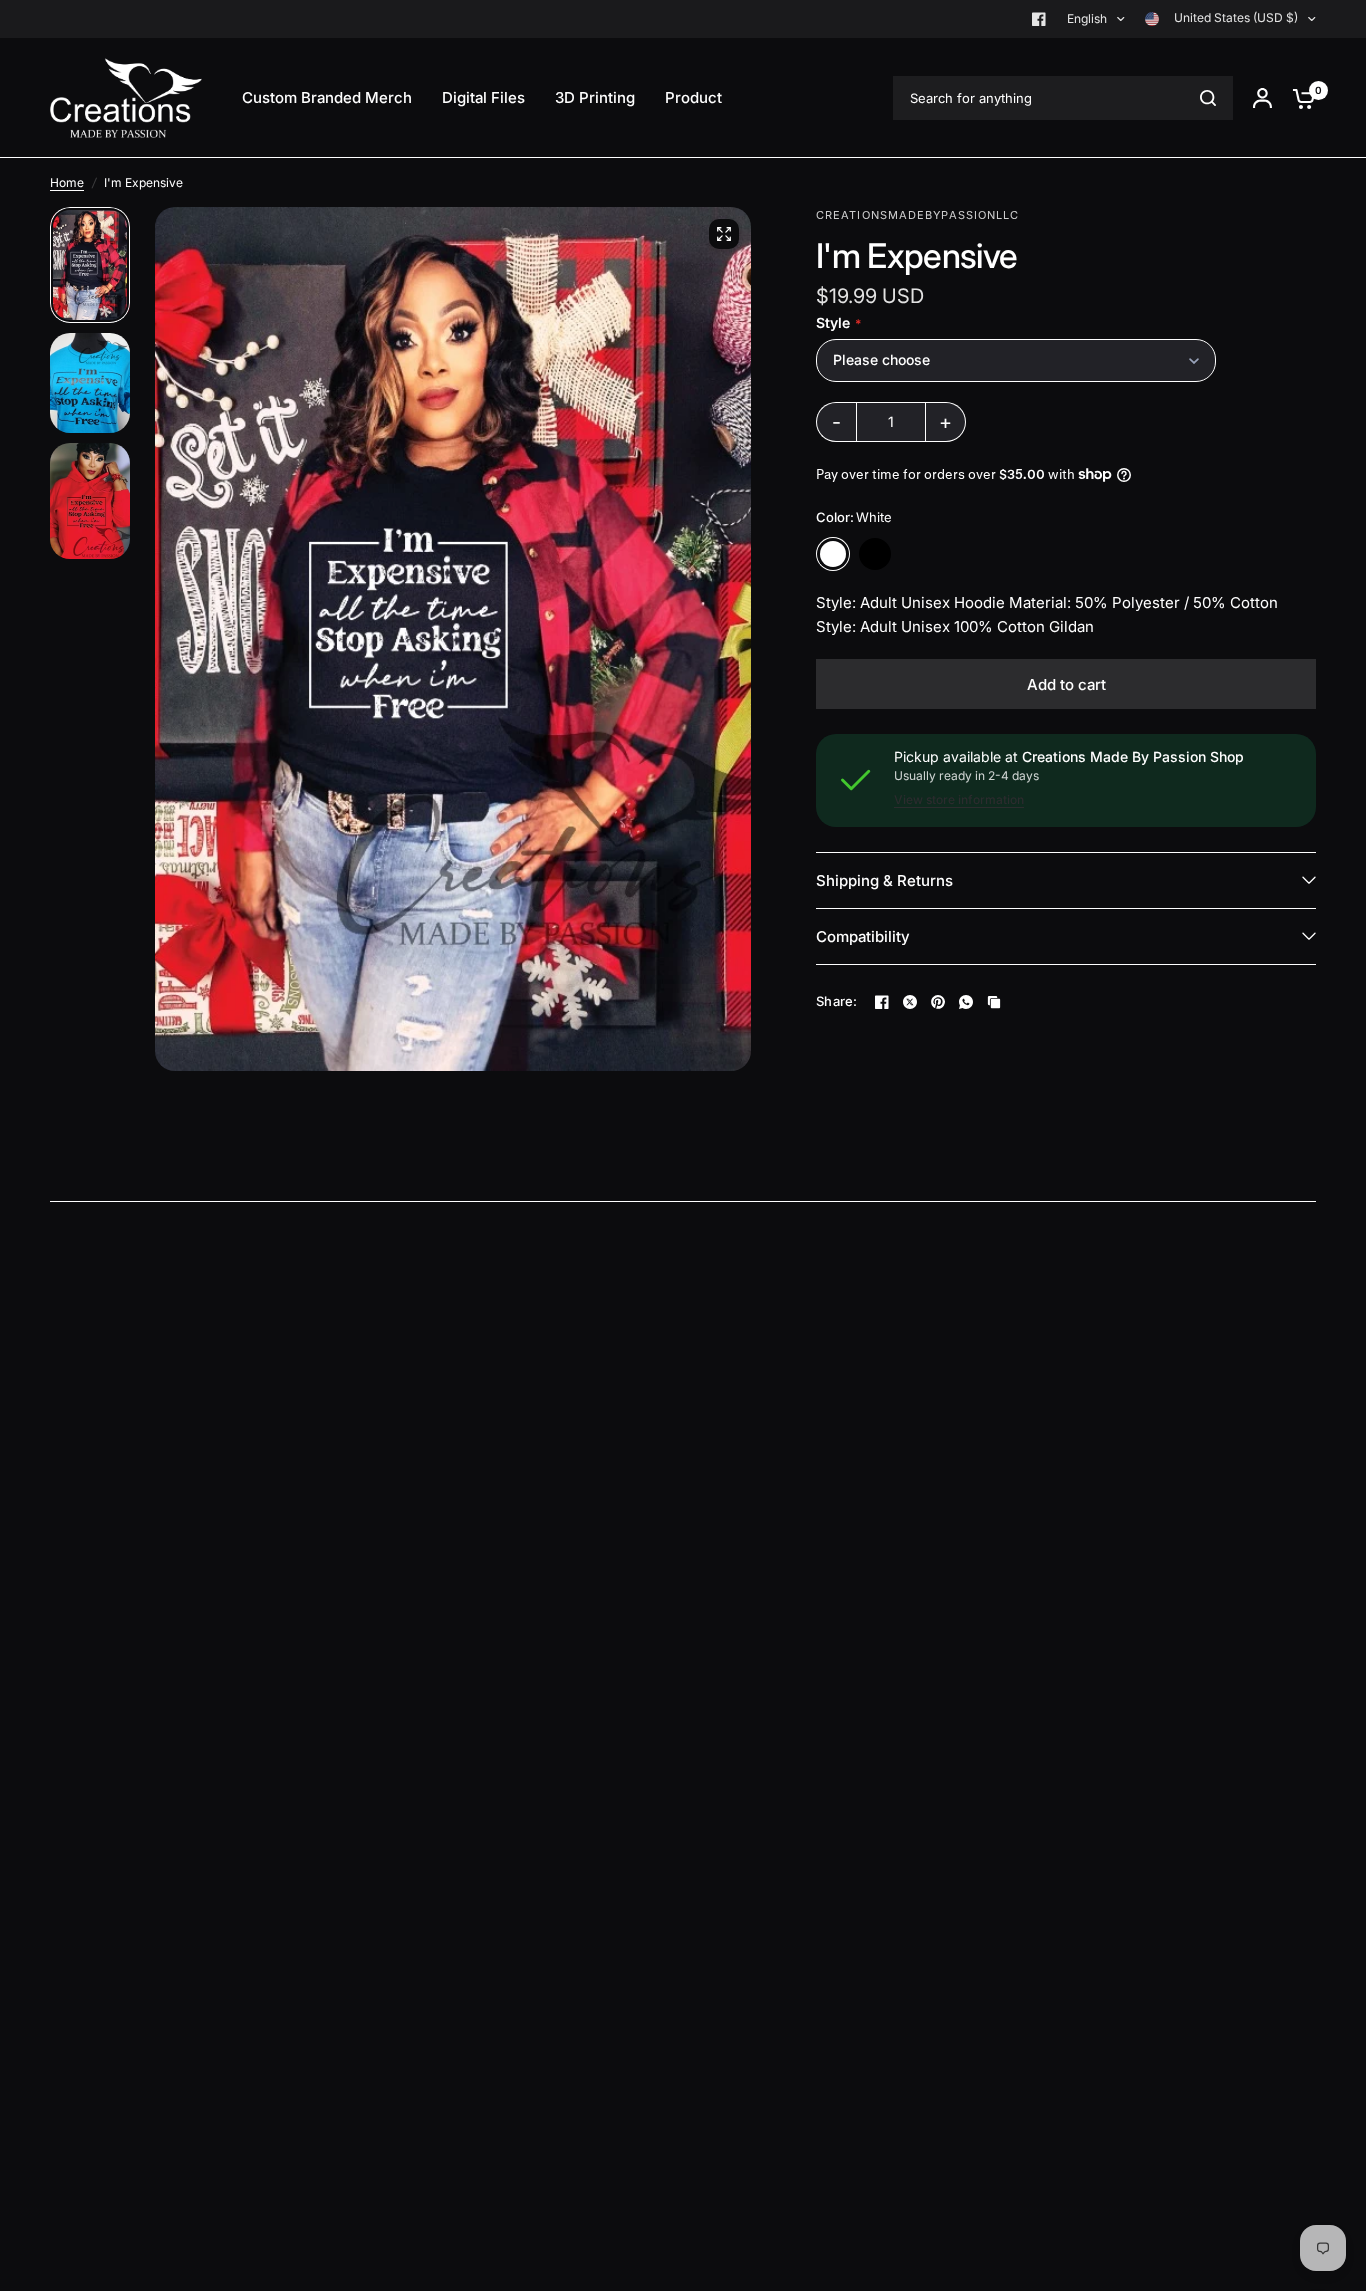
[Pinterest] (938, 1002)
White (833, 554)
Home (67, 182)
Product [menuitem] (693, 97)
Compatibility (863, 936)
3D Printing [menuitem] (595, 97)
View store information (959, 800)
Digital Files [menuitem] (483, 97)
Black (875, 554)
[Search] (1208, 98)
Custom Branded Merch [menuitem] (327, 97)
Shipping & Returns (884, 880)
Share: (837, 1001)
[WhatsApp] (966, 1002)
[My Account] (1262, 98)
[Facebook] (1039, 19)
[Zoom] (724, 234)
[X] (910, 1002)
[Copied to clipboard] (994, 1002)
